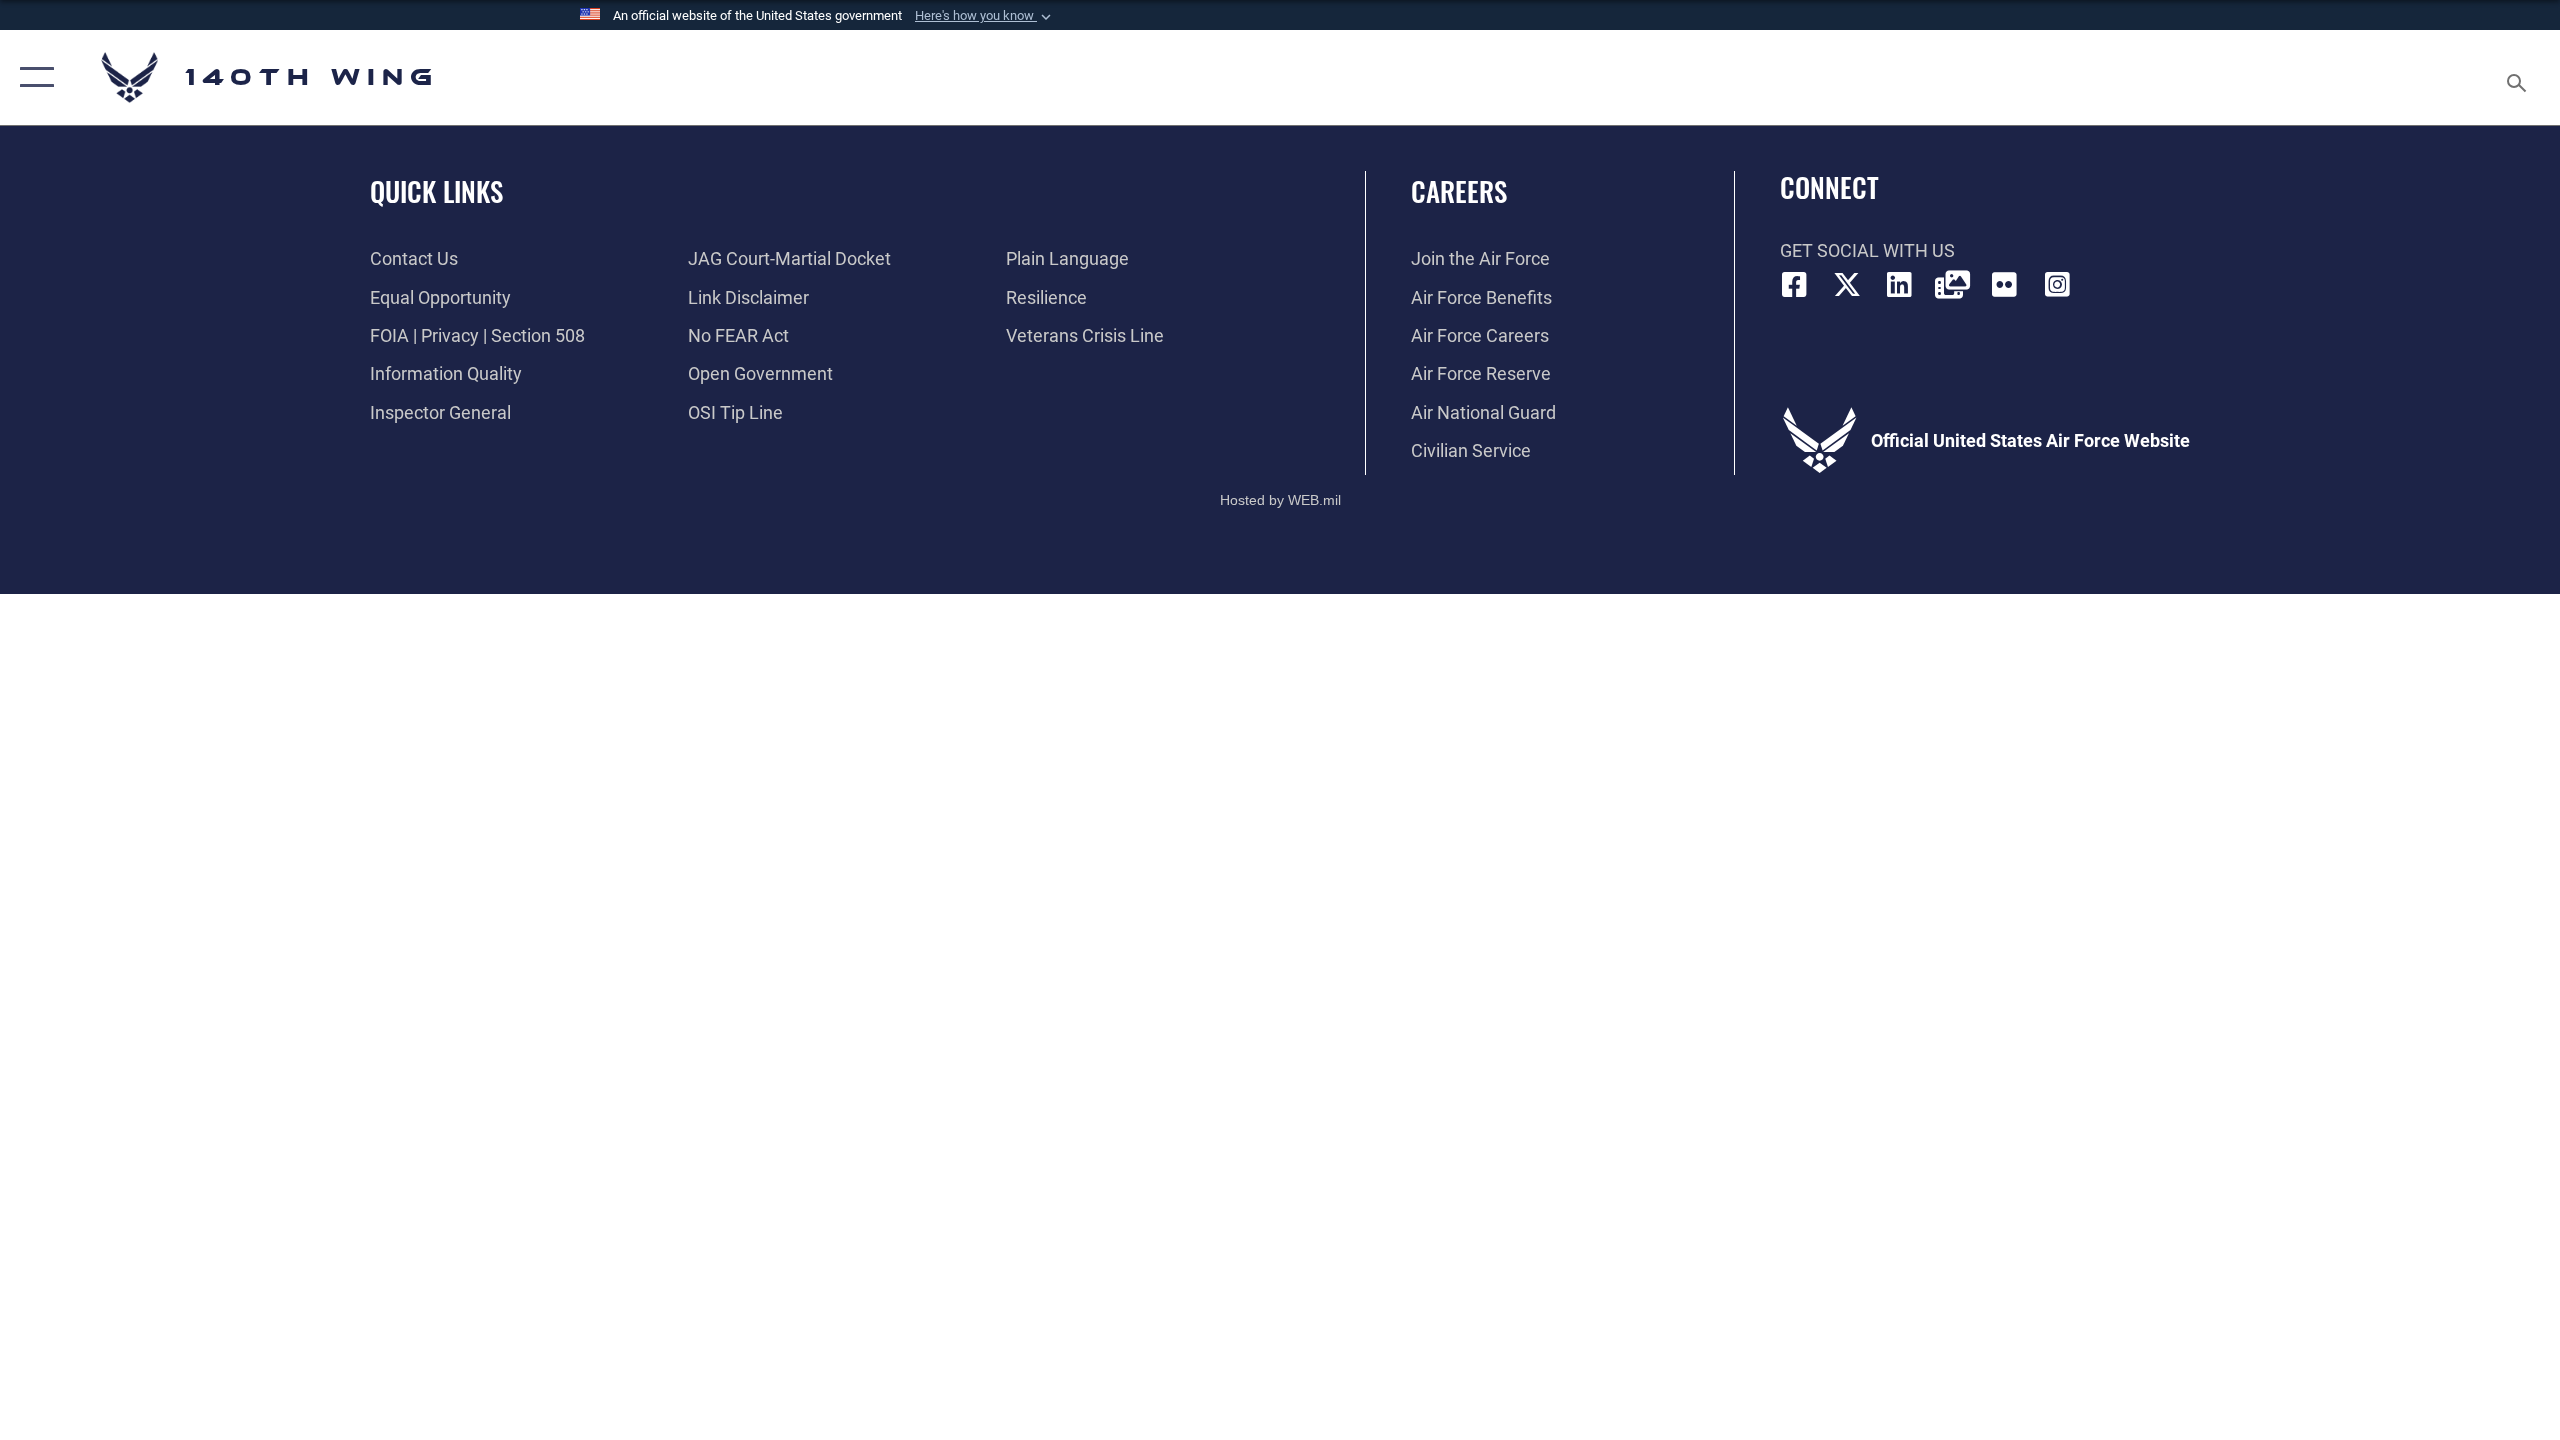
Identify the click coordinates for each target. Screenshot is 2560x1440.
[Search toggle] (2517, 77)
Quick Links (436, 191)
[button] (985, 16)
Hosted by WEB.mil (1280, 500)
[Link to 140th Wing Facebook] (1795, 285)
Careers (1459, 191)
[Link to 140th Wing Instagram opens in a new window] (2057, 285)
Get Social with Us (1867, 250)
